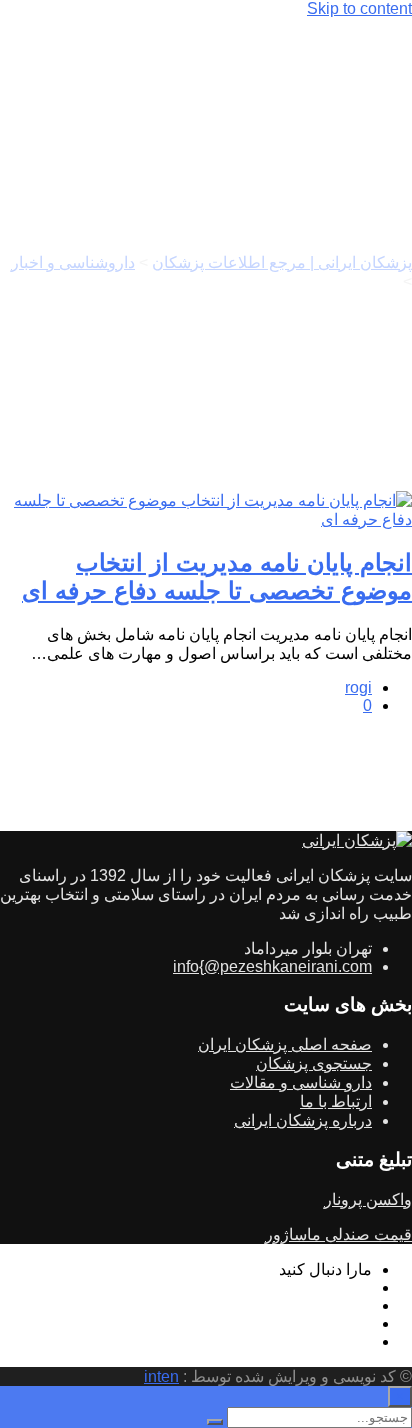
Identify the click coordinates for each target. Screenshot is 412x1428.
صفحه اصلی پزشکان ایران (285, 1044)
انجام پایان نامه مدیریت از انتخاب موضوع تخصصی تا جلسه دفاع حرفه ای (217, 576)
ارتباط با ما (336, 1101)
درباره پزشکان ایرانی (303, 1120)
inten (161, 1376)
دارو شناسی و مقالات (301, 1082)
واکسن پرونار (368, 1199)
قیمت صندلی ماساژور (338, 1234)
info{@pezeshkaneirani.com (272, 966)
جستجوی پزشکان (314, 1063)
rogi (358, 687)
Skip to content (359, 8)
